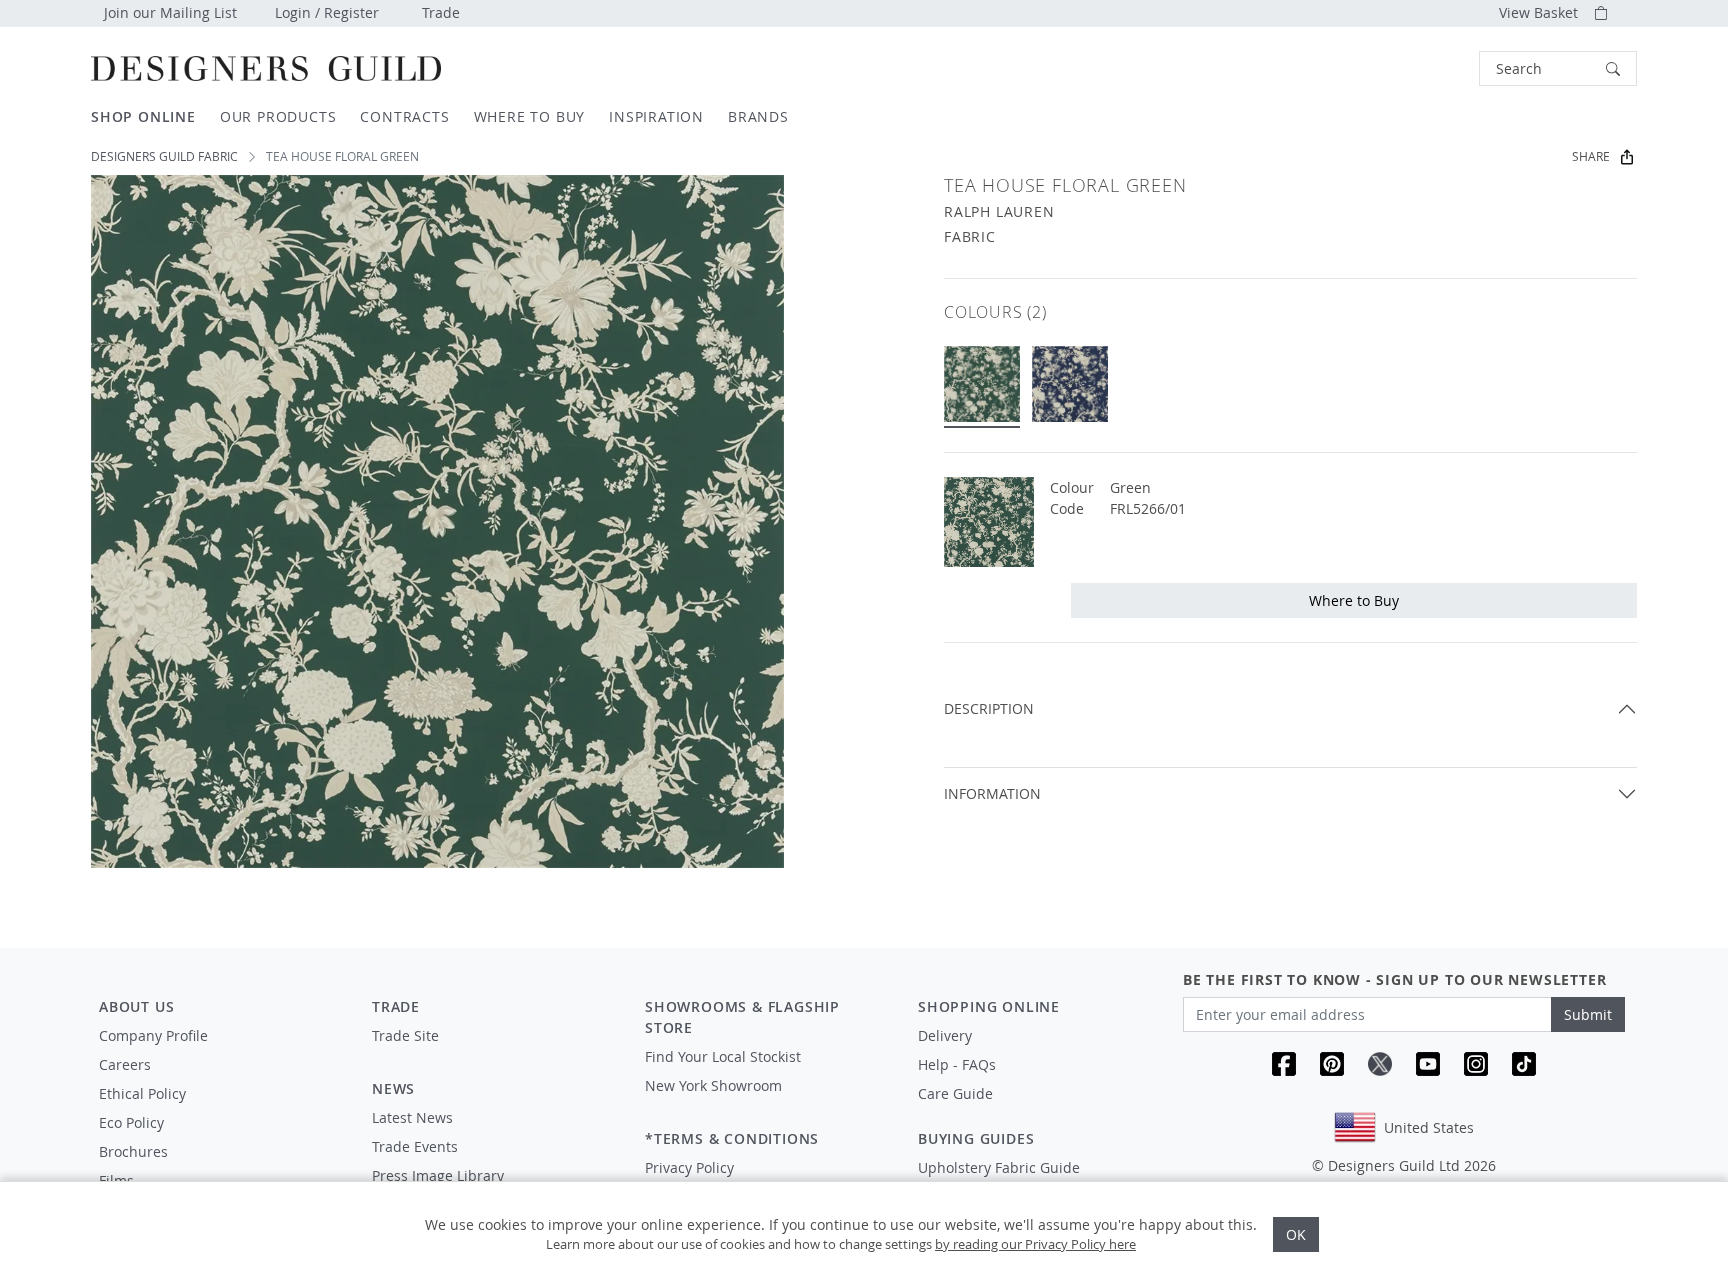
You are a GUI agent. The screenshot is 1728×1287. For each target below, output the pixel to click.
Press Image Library (438, 1175)
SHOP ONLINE (143, 116)
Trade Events (415, 1146)
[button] (1558, 68)
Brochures (133, 1151)
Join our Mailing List (170, 12)
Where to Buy (1354, 600)
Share (1591, 156)
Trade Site (405, 1035)
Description (989, 708)
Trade (441, 12)
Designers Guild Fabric (164, 156)
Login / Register (327, 12)
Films (116, 1180)
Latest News (412, 1117)
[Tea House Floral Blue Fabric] (1070, 384)
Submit (1588, 1014)
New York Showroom (713, 1085)
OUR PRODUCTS (278, 116)
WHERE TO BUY (530, 116)
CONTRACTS (404, 116)
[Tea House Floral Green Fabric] (982, 384)
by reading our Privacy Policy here (1035, 1244)
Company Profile (153, 1035)
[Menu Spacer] (494, 1054)
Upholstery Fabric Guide (999, 1167)
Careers (125, 1064)
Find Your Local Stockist (723, 1056)
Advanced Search (1433, 68)
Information (992, 793)
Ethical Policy (142, 1093)
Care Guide (955, 1093)
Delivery (945, 1035)
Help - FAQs (957, 1064)
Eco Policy (131, 1122)
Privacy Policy (689, 1167)
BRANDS (758, 116)
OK (1296, 1234)
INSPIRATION (656, 116)
